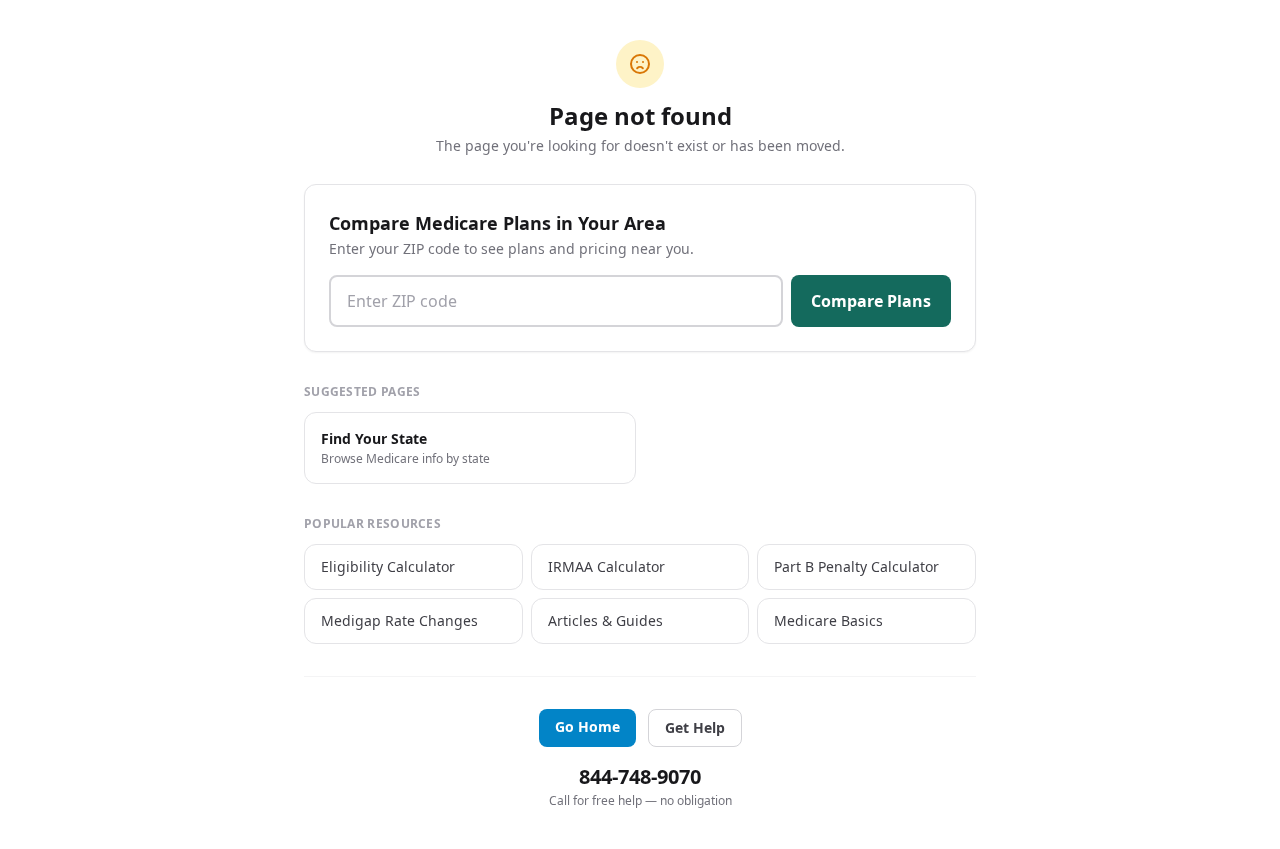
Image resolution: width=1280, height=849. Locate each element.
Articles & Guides (605, 620)
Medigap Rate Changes (399, 620)
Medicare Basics (828, 620)
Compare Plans (871, 301)
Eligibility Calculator (388, 566)
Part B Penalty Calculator (856, 566)
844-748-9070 (640, 776)
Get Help (695, 727)
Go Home (587, 726)
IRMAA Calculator (606, 566)
